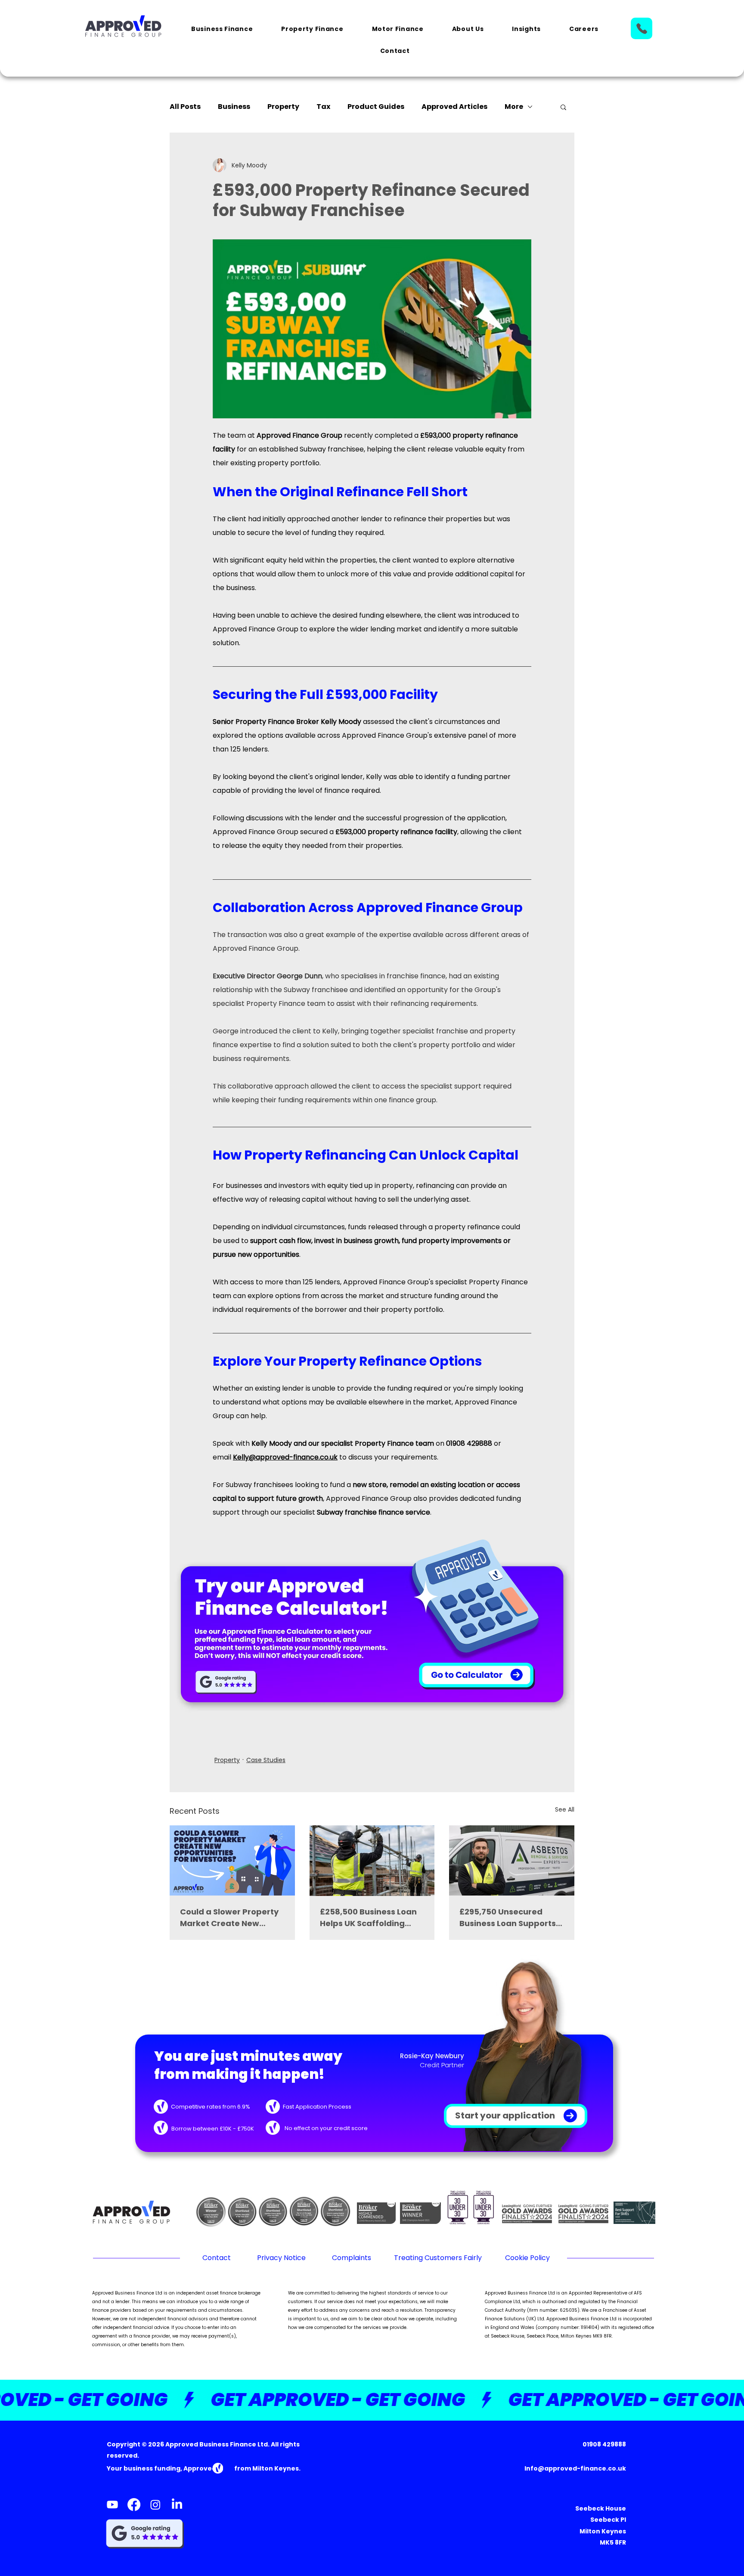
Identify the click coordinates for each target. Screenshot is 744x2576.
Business (234, 107)
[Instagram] (155, 2505)
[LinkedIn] (177, 2505)
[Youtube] (112, 2505)
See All (565, 1809)
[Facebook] (134, 2505)
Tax (323, 107)
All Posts (185, 107)
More (514, 107)
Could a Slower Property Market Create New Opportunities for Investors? (229, 1918)
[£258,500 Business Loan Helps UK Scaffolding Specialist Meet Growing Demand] (372, 1861)
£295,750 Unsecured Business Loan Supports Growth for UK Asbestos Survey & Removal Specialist (508, 1918)
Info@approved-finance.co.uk (575, 2468)
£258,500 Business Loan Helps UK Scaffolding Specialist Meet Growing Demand (369, 1918)
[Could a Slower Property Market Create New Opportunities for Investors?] (232, 1860)
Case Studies (266, 1760)
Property (283, 107)
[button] (222, 29)
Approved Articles (454, 107)
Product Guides (376, 107)
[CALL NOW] (642, 28)
